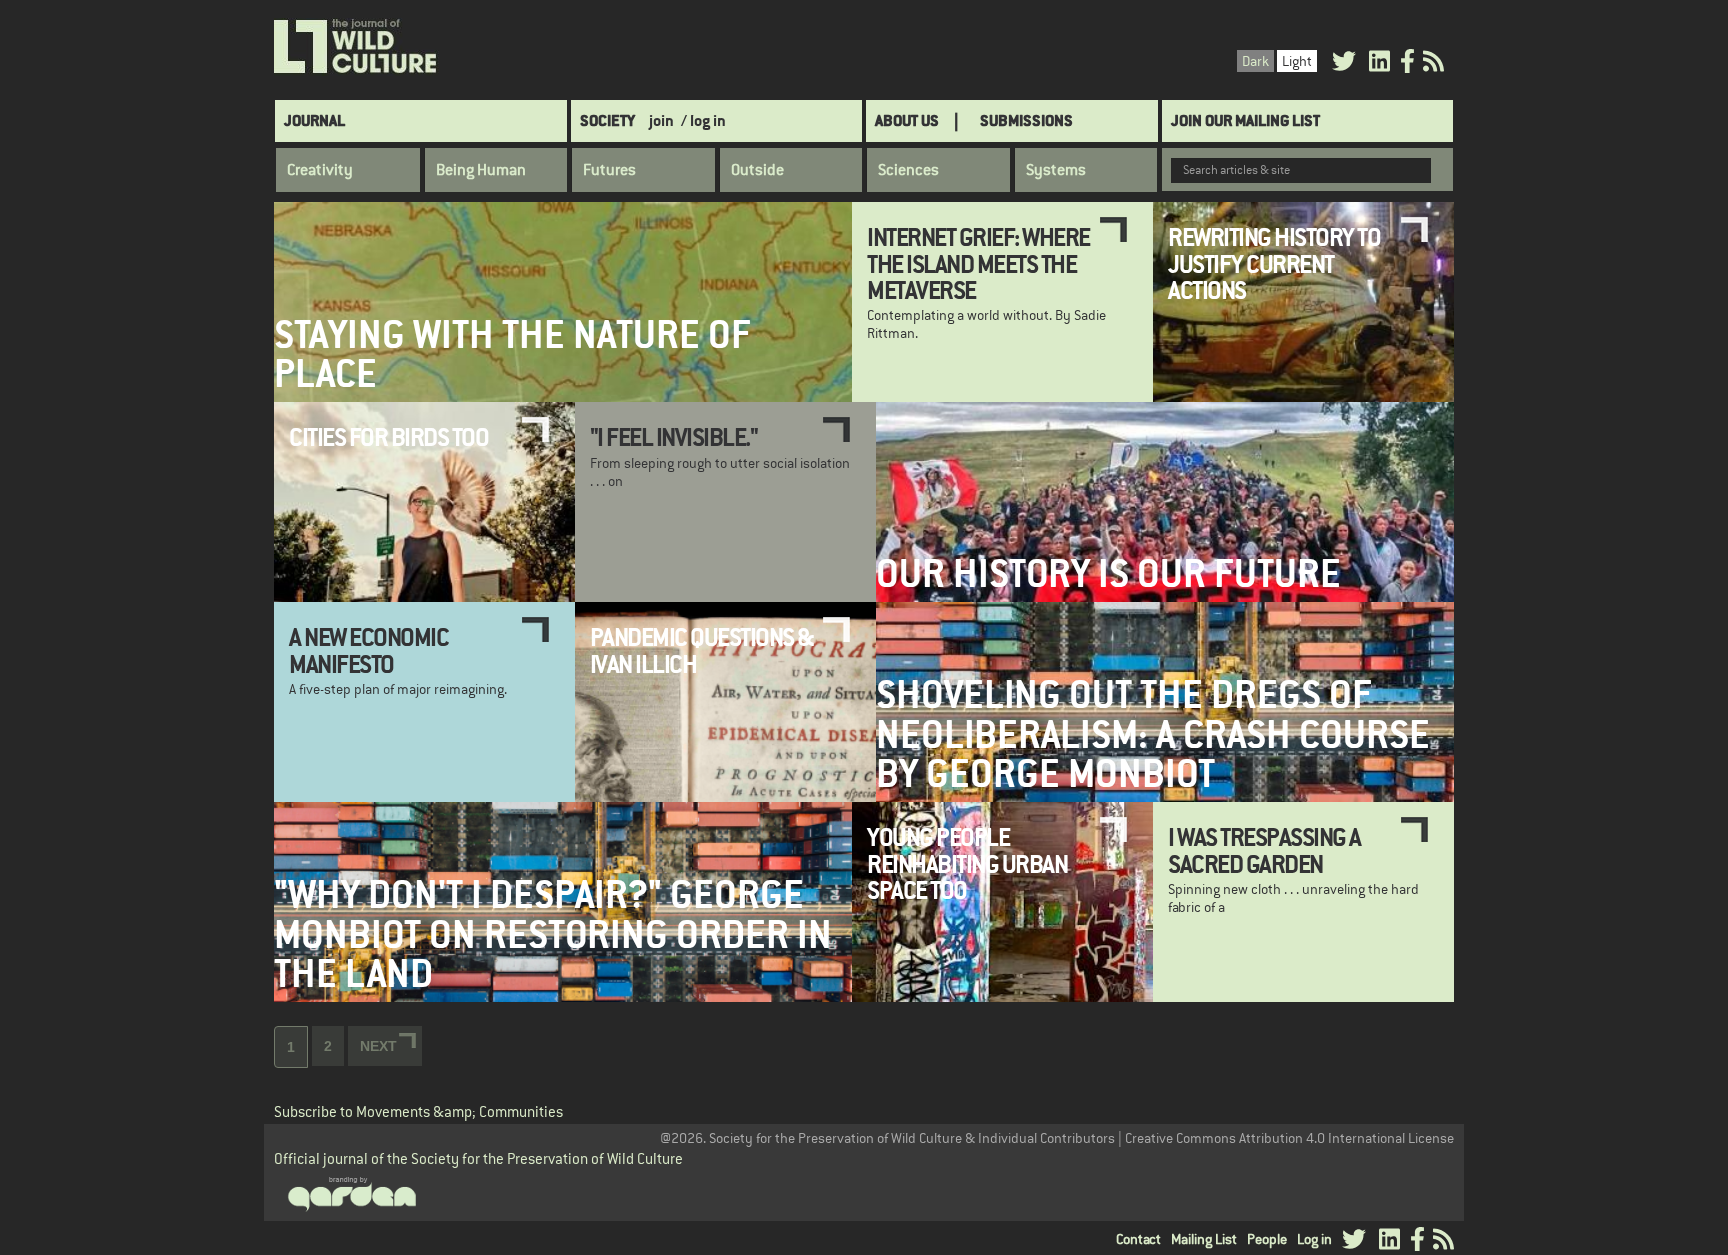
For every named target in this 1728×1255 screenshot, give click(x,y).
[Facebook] (1407, 64)
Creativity (320, 170)
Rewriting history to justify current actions (1274, 263)
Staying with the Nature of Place (512, 354)
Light (1297, 61)
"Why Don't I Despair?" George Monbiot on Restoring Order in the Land (553, 934)
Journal (314, 120)
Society (607, 120)
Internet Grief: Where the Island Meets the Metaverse (978, 263)
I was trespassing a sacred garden (1264, 850)
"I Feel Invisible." (674, 437)
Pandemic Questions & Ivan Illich (701, 650)
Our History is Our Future (1108, 573)
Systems (1056, 170)
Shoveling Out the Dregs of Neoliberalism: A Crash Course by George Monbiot (1153, 734)
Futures (609, 170)
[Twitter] (1344, 64)
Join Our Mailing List (1245, 120)
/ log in (703, 120)
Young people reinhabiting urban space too (967, 863)
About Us (907, 120)
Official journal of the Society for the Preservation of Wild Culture (478, 1158)
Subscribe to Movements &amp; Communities (418, 1111)
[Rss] (1433, 64)
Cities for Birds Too (388, 437)
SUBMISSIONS (1026, 120)
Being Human (481, 170)
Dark (1255, 61)
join (661, 120)
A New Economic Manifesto (368, 650)
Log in (1314, 1239)
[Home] (356, 47)
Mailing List (1204, 1239)
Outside (757, 170)
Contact (1138, 1239)
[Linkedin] (1379, 64)
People (1267, 1239)
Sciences (908, 170)
